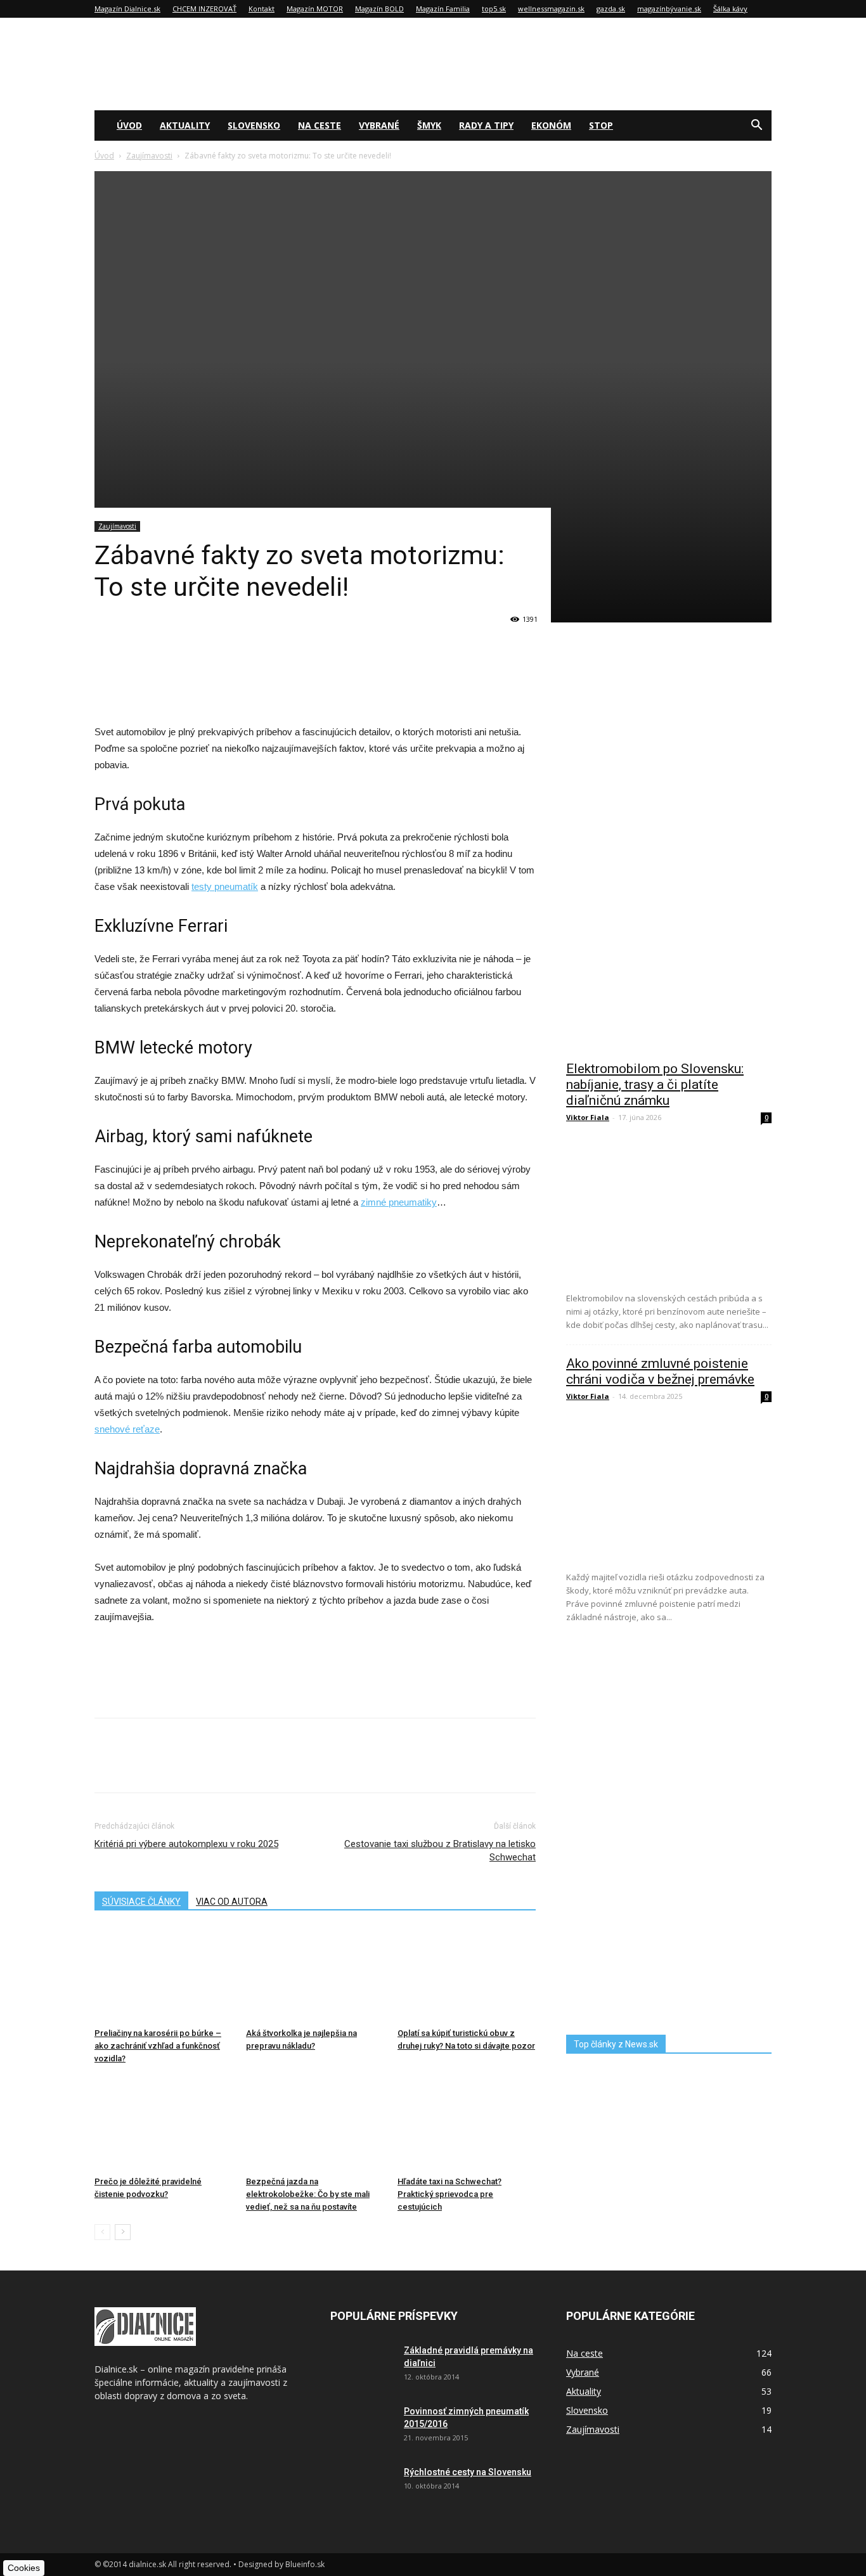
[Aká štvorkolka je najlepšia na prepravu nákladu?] (315, 1975)
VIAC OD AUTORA (232, 1902)
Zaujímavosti (149, 156)
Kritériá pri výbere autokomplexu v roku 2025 (186, 1844)
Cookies (24, 2568)
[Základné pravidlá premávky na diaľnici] (362, 2366)
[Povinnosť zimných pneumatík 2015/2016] (362, 2427)
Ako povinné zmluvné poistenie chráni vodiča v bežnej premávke (660, 1371)
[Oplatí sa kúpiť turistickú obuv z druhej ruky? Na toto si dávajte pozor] (467, 1975)
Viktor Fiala (588, 1117)
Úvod (129, 125)
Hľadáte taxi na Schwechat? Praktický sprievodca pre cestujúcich (449, 2194)
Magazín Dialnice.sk (127, 9)
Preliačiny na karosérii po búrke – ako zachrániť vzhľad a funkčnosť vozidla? (158, 2046)
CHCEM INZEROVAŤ (204, 9)
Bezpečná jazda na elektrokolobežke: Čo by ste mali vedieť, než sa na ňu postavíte (308, 2194)
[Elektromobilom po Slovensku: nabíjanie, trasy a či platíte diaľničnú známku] (669, 1208)
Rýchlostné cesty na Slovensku (468, 2472)
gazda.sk (611, 9)
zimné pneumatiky (399, 1202)
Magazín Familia (443, 9)
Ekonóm (551, 125)
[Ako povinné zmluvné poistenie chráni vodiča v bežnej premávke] (669, 1487)
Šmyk (429, 125)
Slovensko (254, 125)
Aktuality (185, 125)
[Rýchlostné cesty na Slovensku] (362, 2488)
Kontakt (262, 9)
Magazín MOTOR (315, 9)
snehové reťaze (127, 1429)
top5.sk (494, 9)
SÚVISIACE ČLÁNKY (141, 1902)
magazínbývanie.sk (669, 9)
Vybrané (379, 125)
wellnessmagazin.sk (551, 9)
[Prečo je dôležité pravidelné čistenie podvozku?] (164, 2123)
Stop (601, 125)
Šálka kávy (730, 9)
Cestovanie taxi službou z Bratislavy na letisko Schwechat (440, 1851)
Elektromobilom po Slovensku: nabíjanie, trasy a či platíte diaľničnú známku (655, 1085)
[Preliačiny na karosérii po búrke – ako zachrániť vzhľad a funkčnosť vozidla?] (164, 1975)
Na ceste (320, 125)
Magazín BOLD (379, 9)
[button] (756, 126)
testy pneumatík (225, 886)
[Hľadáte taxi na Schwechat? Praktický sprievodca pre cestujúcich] (467, 2123)
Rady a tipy (486, 125)
